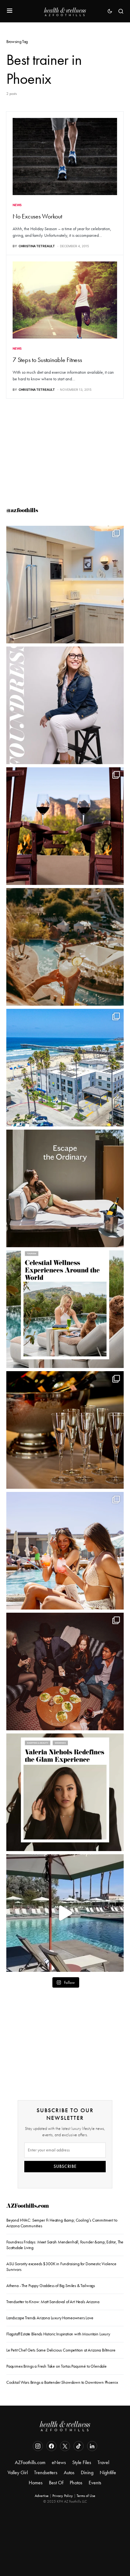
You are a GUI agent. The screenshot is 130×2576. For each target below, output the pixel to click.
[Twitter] (65, 2446)
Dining (87, 2472)
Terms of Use (86, 2496)
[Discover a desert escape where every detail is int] (65, 1188)
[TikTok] (79, 2446)
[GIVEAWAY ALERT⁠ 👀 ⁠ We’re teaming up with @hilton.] (65, 585)
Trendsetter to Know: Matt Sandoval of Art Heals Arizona (53, 2302)
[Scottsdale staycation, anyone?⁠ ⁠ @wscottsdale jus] (65, 1551)
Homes (36, 2483)
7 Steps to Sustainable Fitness (47, 360)
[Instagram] (38, 2446)
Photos (76, 2483)
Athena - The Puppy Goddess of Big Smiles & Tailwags (51, 2286)
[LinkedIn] (92, 2446)
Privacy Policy (63, 2496)
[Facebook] (51, 2446)
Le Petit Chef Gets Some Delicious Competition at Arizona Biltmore (61, 2350)
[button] (10, 11)
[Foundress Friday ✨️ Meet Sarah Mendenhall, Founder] (65, 705)
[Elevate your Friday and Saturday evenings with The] (65, 1430)
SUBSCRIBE (65, 2166)
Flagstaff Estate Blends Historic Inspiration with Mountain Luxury (58, 2334)
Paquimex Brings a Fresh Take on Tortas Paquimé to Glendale (56, 2366)
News (17, 205)
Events (95, 2483)
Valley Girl (18, 2472)
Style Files (82, 2462)
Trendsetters (46, 2472)
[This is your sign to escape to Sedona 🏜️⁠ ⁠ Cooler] (65, 826)
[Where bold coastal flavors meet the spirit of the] (65, 1671)
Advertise (42, 2496)
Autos (69, 2472)
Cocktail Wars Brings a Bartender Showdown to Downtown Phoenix (62, 2382)
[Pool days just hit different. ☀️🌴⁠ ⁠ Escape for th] (65, 1913)
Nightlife (108, 2472)
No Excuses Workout (37, 216)
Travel (103, 2462)
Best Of (56, 2483)
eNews (59, 2462)
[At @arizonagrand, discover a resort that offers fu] (65, 947)
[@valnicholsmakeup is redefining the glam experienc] (65, 1792)
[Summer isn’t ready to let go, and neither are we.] (65, 1068)
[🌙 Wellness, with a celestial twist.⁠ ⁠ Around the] (65, 1309)
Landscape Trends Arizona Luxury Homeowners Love (50, 2318)
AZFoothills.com (28, 2207)
